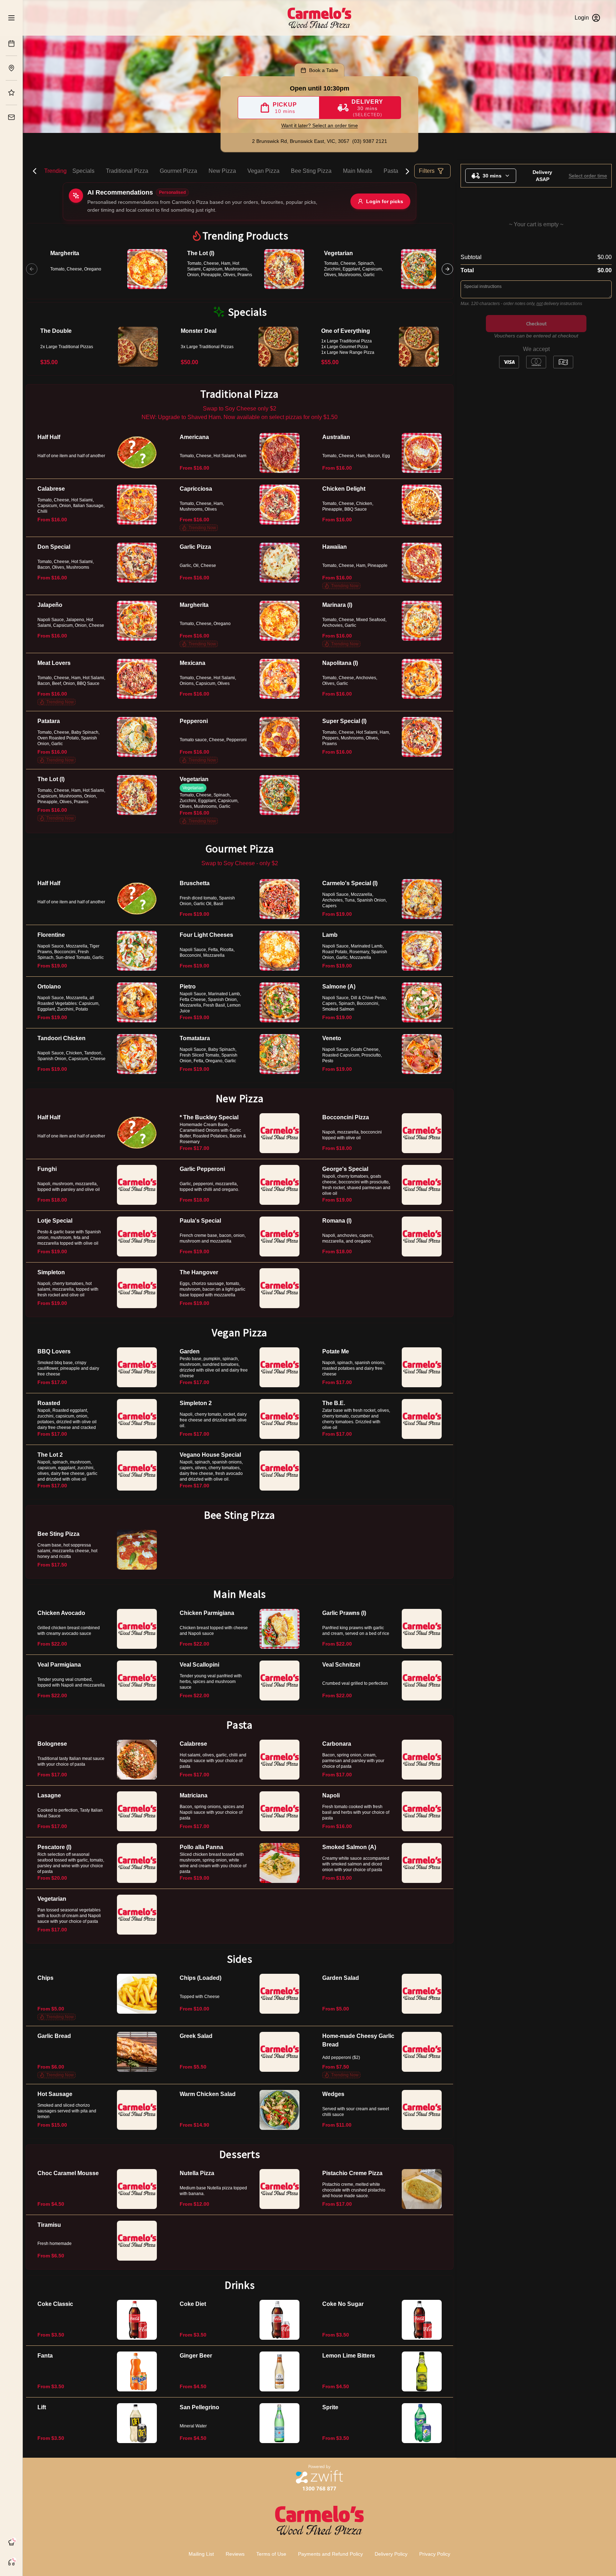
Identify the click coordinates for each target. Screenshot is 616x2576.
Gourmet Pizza (178, 171)
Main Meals (358, 171)
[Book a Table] (11, 43)
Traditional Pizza (127, 171)
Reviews (235, 2554)
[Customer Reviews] (11, 93)
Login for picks (385, 201)
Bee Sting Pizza (311, 171)
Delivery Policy (391, 2554)
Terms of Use (271, 2554)
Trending (55, 171)
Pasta (391, 171)
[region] (240, 269)
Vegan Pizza (263, 171)
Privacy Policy (435, 2554)
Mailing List (201, 2554)
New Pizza (222, 171)
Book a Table (324, 70)
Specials (83, 171)
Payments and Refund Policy (330, 2554)
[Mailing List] (11, 117)
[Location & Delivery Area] (11, 68)
